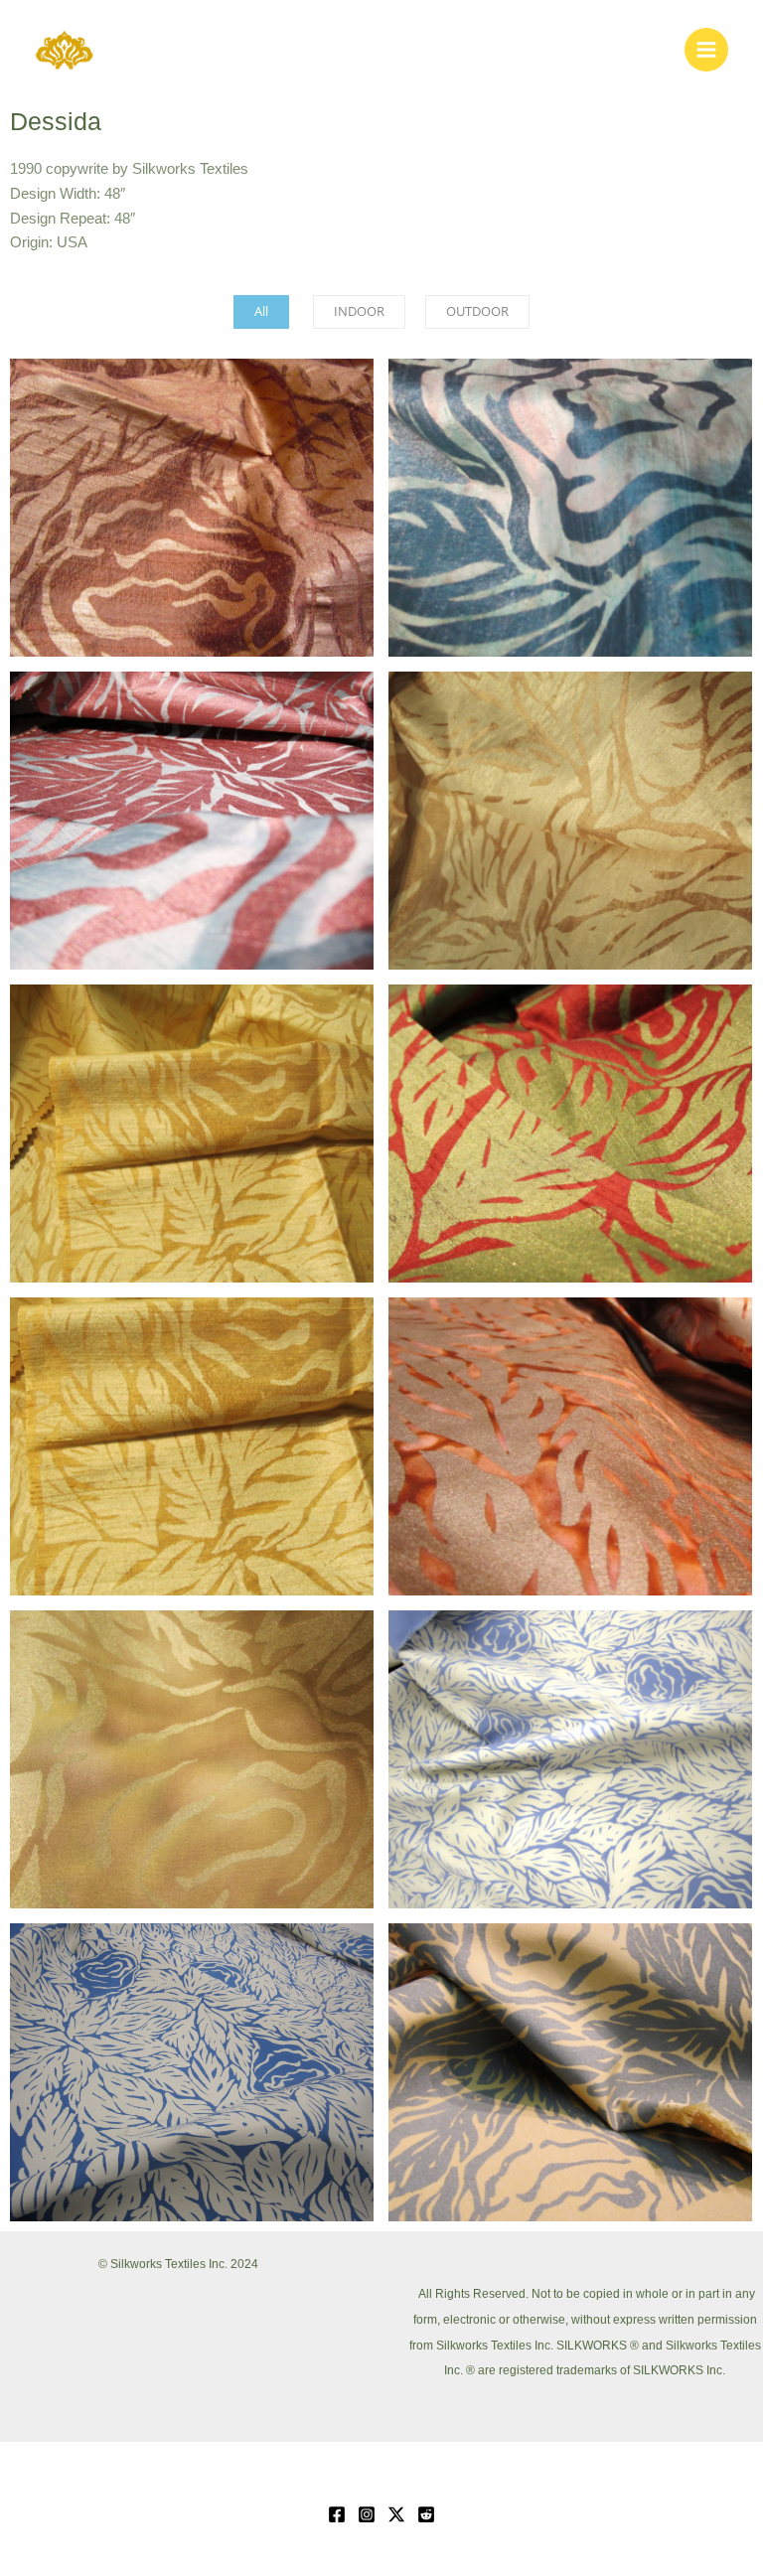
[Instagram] (367, 2514)
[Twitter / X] (396, 2514)
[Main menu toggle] (706, 50)
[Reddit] (426, 2514)
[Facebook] (337, 2514)
